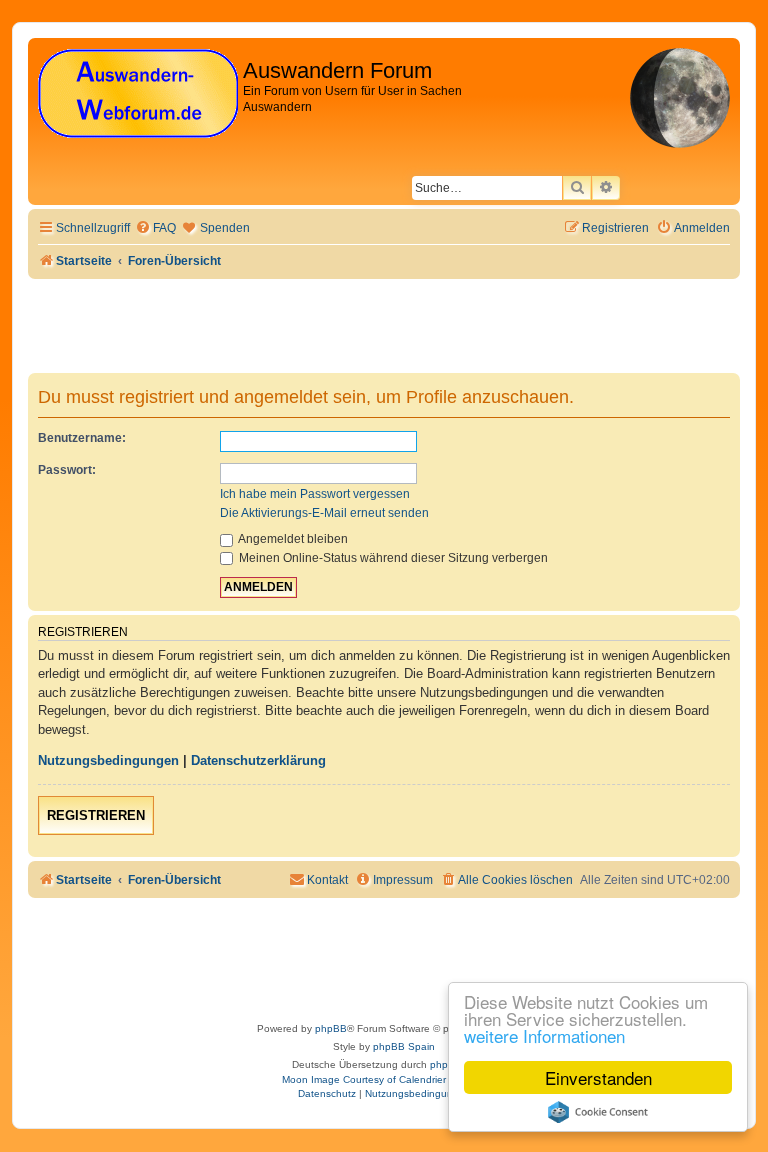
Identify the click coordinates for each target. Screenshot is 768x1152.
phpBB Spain (404, 1046)
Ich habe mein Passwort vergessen (315, 494)
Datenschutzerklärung (258, 760)
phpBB (331, 1028)
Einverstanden (598, 1077)
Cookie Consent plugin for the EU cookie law (598, 1112)
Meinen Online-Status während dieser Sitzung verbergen (392, 558)
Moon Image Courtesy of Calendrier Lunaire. (384, 1079)
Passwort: (67, 470)
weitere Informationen (544, 1035)
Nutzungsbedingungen (108, 760)
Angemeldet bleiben (292, 539)
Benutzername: (82, 438)
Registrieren (96, 815)
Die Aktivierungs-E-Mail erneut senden (324, 513)
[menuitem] (155, 228)
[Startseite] (138, 94)
